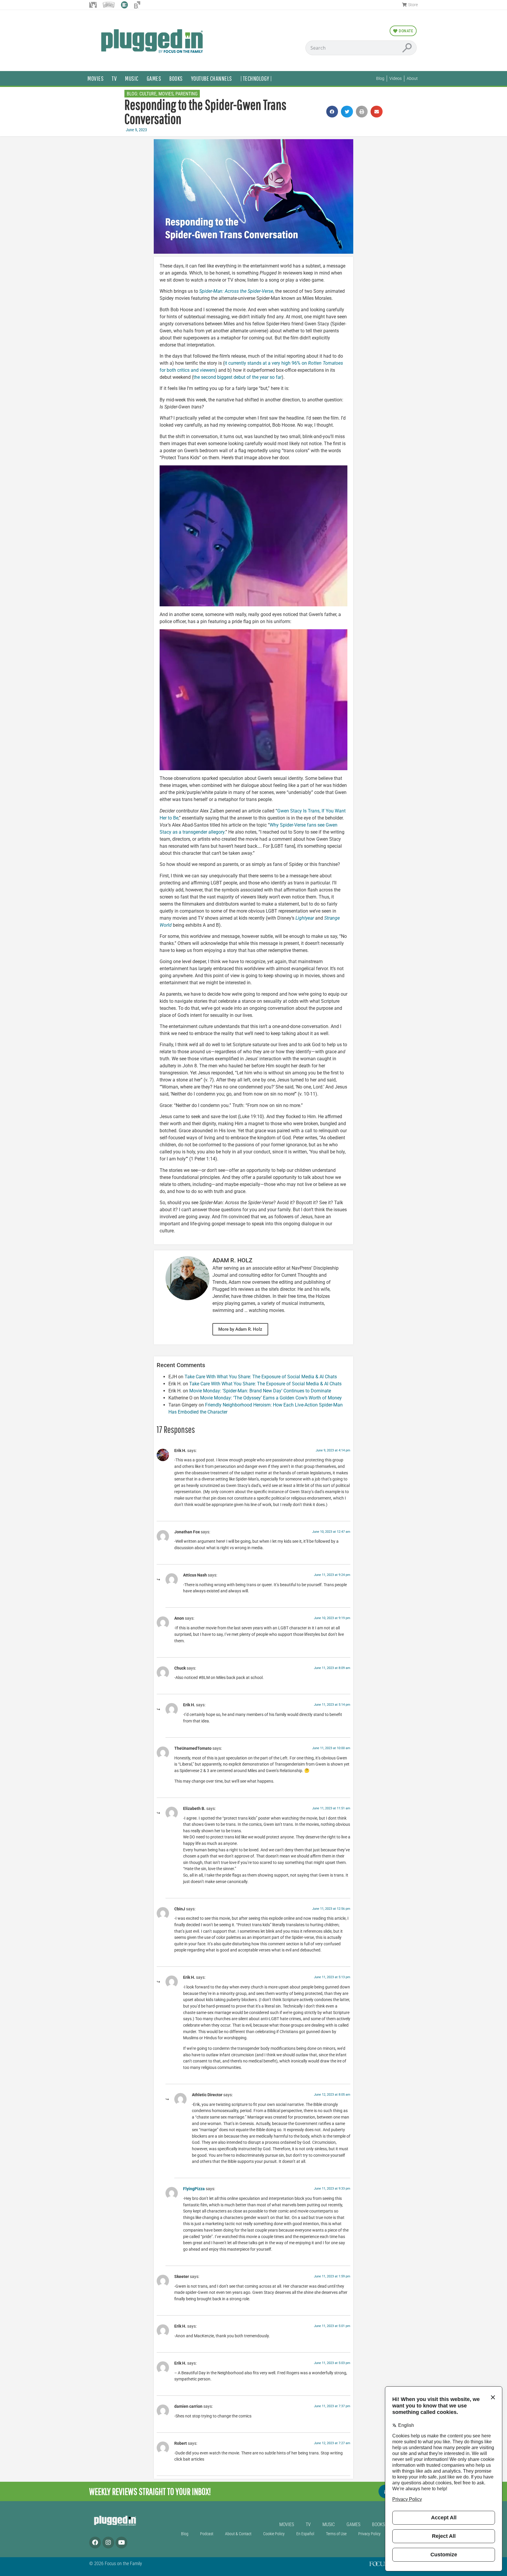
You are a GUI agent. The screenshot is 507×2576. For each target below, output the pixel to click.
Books (176, 78)
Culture (148, 94)
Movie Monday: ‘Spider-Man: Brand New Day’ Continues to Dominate (260, 1391)
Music (132, 78)
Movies (96, 78)
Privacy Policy (369, 2534)
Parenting (186, 94)
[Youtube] (121, 2543)
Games (154, 78)
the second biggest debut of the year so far (238, 377)
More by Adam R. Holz (240, 1329)
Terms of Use (336, 2534)
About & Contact (238, 2534)
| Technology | (256, 78)
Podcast (207, 2534)
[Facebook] (95, 2543)
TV (114, 78)
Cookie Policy (274, 2534)
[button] (332, 112)
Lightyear (305, 918)
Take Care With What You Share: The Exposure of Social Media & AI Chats (261, 1377)
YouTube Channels (212, 78)
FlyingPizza (194, 2189)
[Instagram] (108, 2543)
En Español (305, 2534)
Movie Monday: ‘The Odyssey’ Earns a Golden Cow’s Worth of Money (271, 1398)
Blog (185, 2534)
